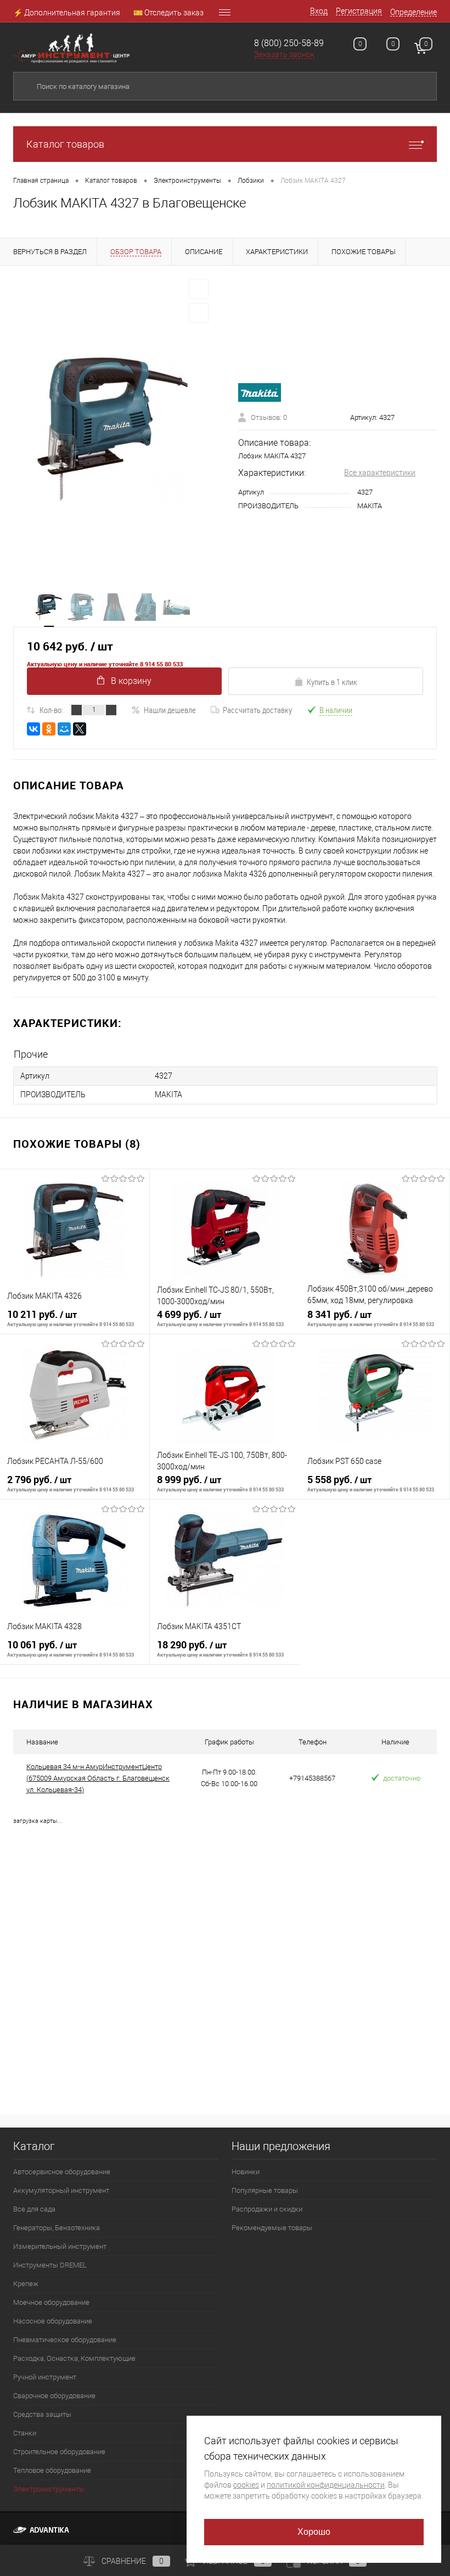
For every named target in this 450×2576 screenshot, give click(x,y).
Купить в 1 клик (332, 682)
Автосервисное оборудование (62, 2172)
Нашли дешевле (170, 710)
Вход (319, 11)
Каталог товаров (65, 144)
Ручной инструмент (45, 2377)
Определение (414, 12)
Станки (25, 2433)
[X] (80, 729)
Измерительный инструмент (60, 2246)
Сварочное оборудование (54, 2396)
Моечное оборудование (51, 2302)
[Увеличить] (113, 429)
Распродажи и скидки (267, 2209)
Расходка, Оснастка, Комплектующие (74, 2358)
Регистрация (359, 11)
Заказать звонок (284, 54)
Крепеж (26, 2284)
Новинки (246, 2172)
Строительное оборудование (59, 2452)
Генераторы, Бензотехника (57, 2228)
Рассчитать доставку (257, 710)
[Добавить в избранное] (199, 289)
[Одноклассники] (49, 729)
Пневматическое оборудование (65, 2340)
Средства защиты (42, 2414)
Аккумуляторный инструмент (61, 2190)
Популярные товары (265, 2190)
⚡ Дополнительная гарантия (67, 13)
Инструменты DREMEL (50, 2265)
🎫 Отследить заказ (168, 13)
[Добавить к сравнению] (199, 313)
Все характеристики (380, 473)
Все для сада (34, 2209)
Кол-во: (51, 710)
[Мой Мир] (64, 729)
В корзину (131, 681)
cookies (246, 2485)
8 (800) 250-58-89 (289, 43)
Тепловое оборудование (52, 2470)
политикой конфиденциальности (326, 2485)
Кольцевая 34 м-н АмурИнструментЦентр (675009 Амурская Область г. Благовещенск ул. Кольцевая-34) (98, 1778)
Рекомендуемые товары (272, 2228)
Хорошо (314, 2532)
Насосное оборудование (53, 2321)
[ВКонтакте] (33, 729)
